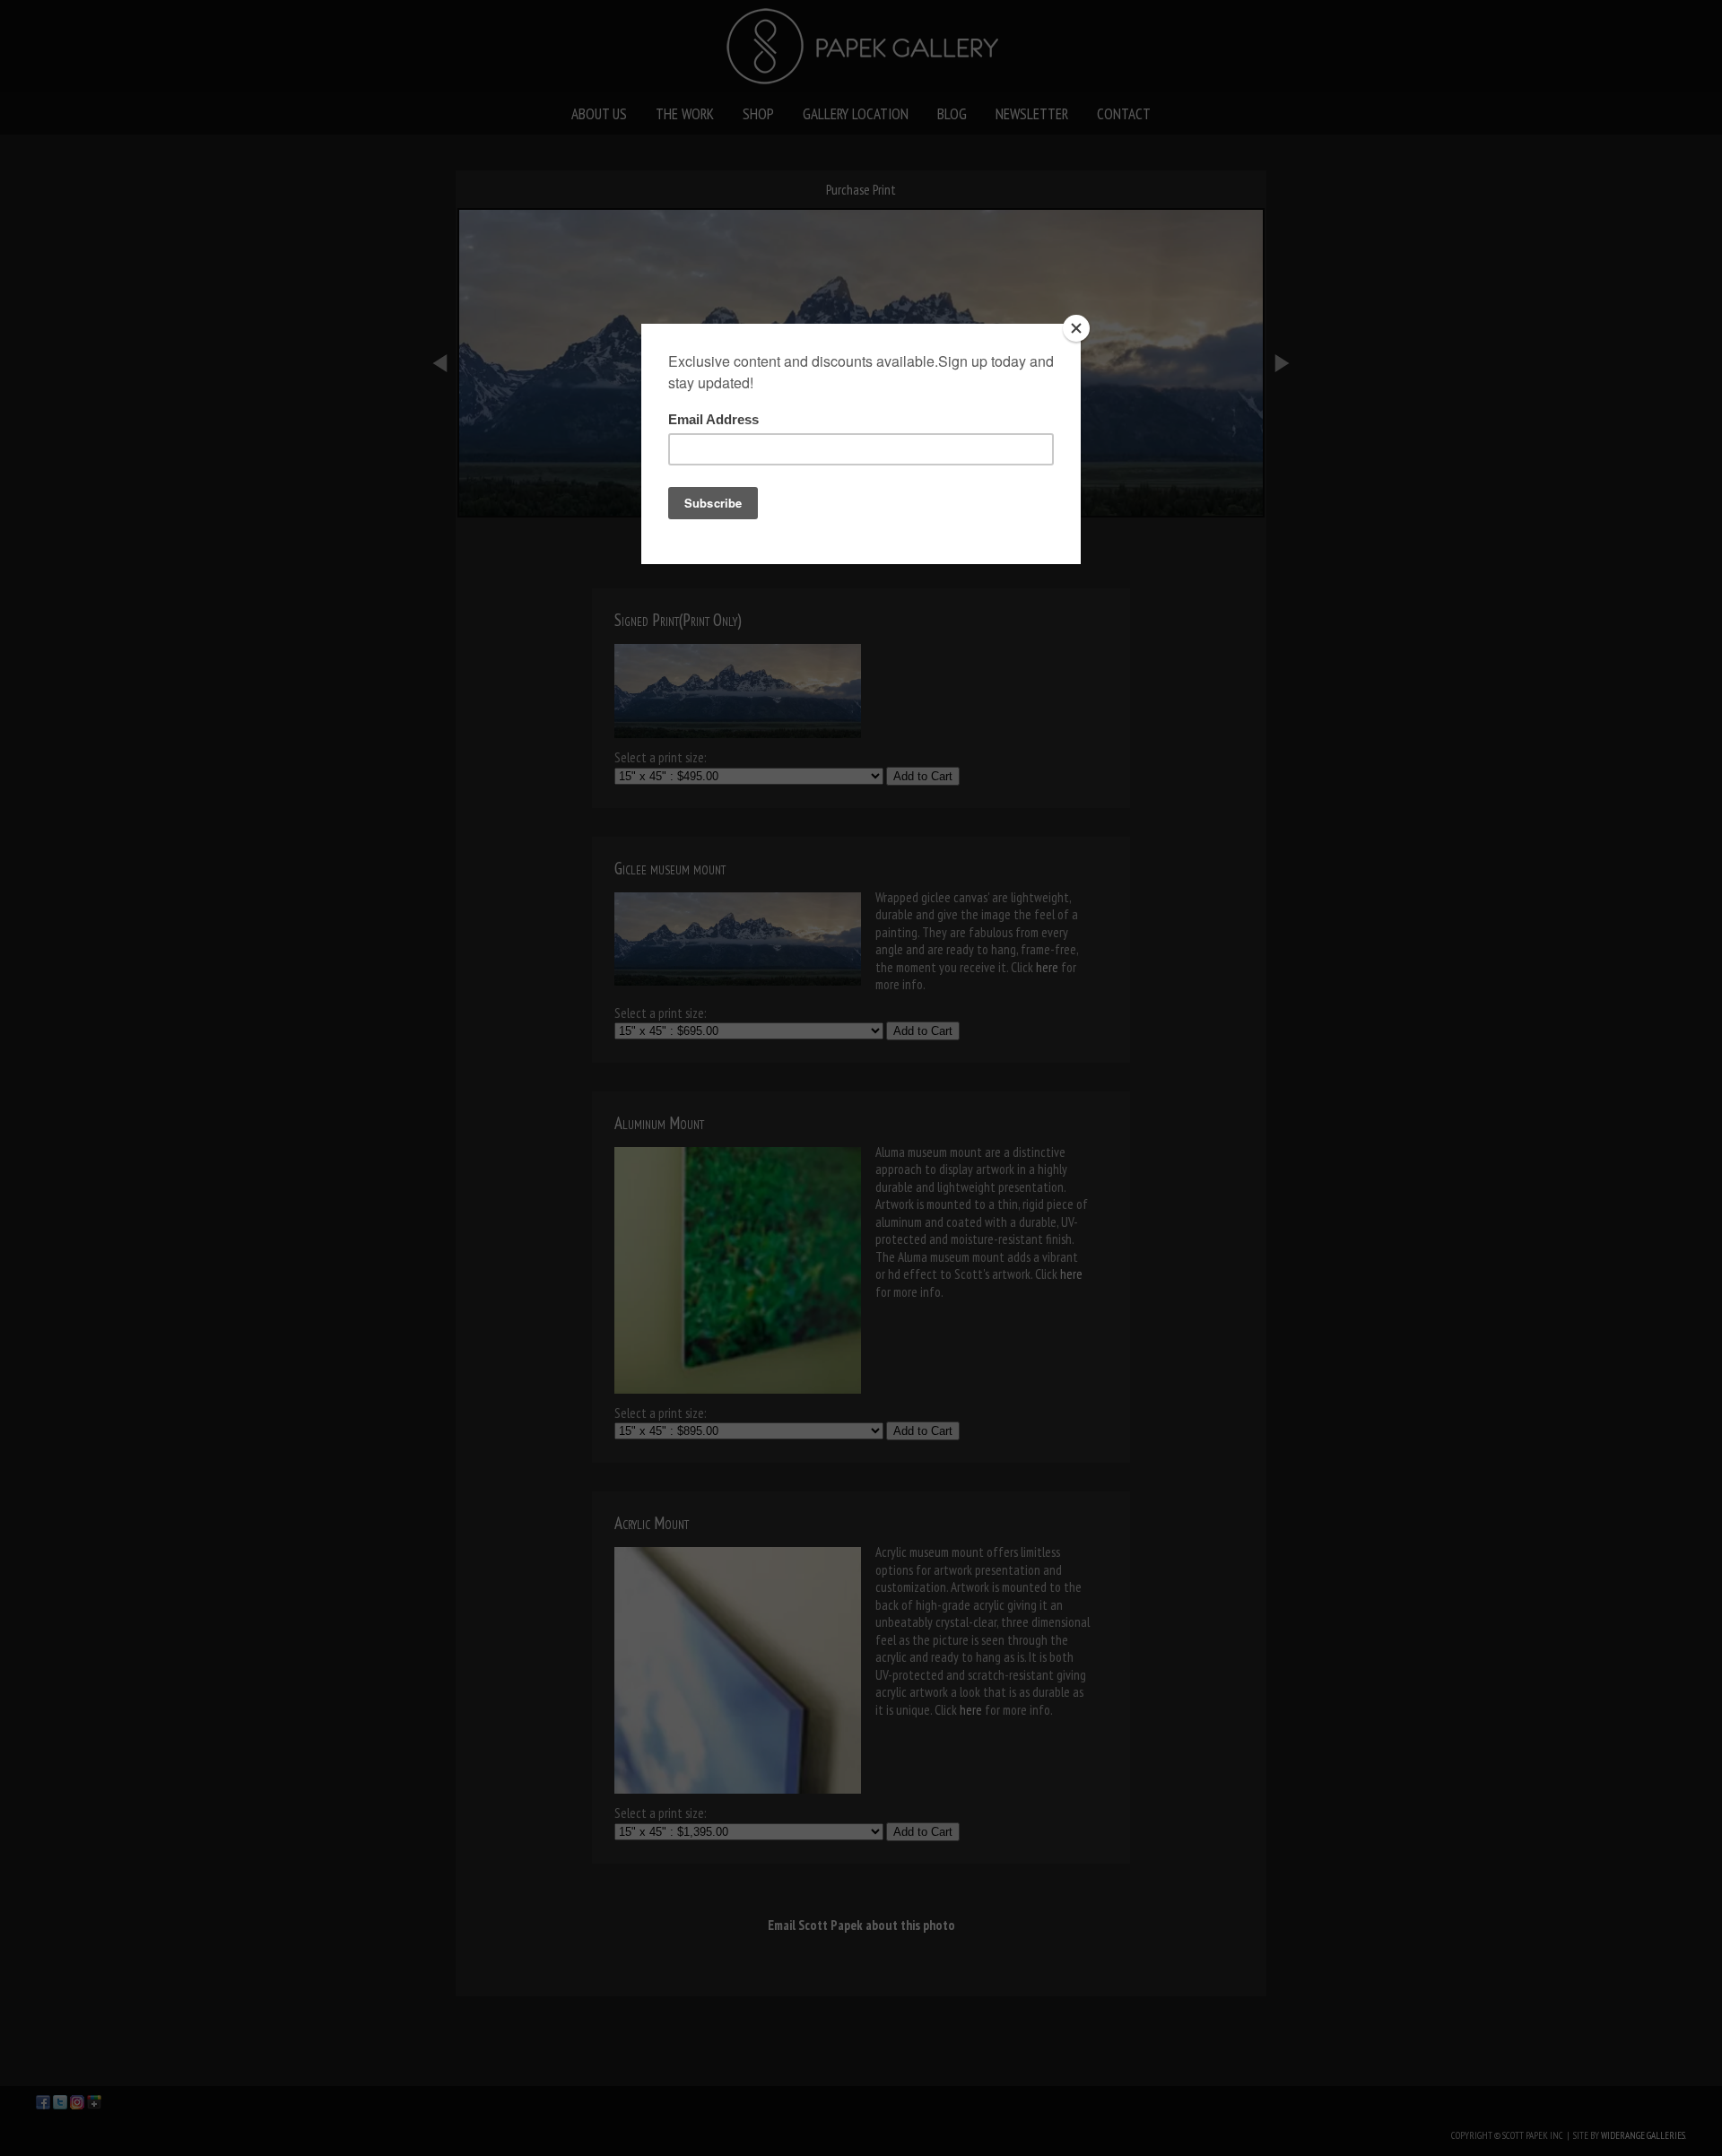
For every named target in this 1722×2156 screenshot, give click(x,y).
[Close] (1076, 328)
